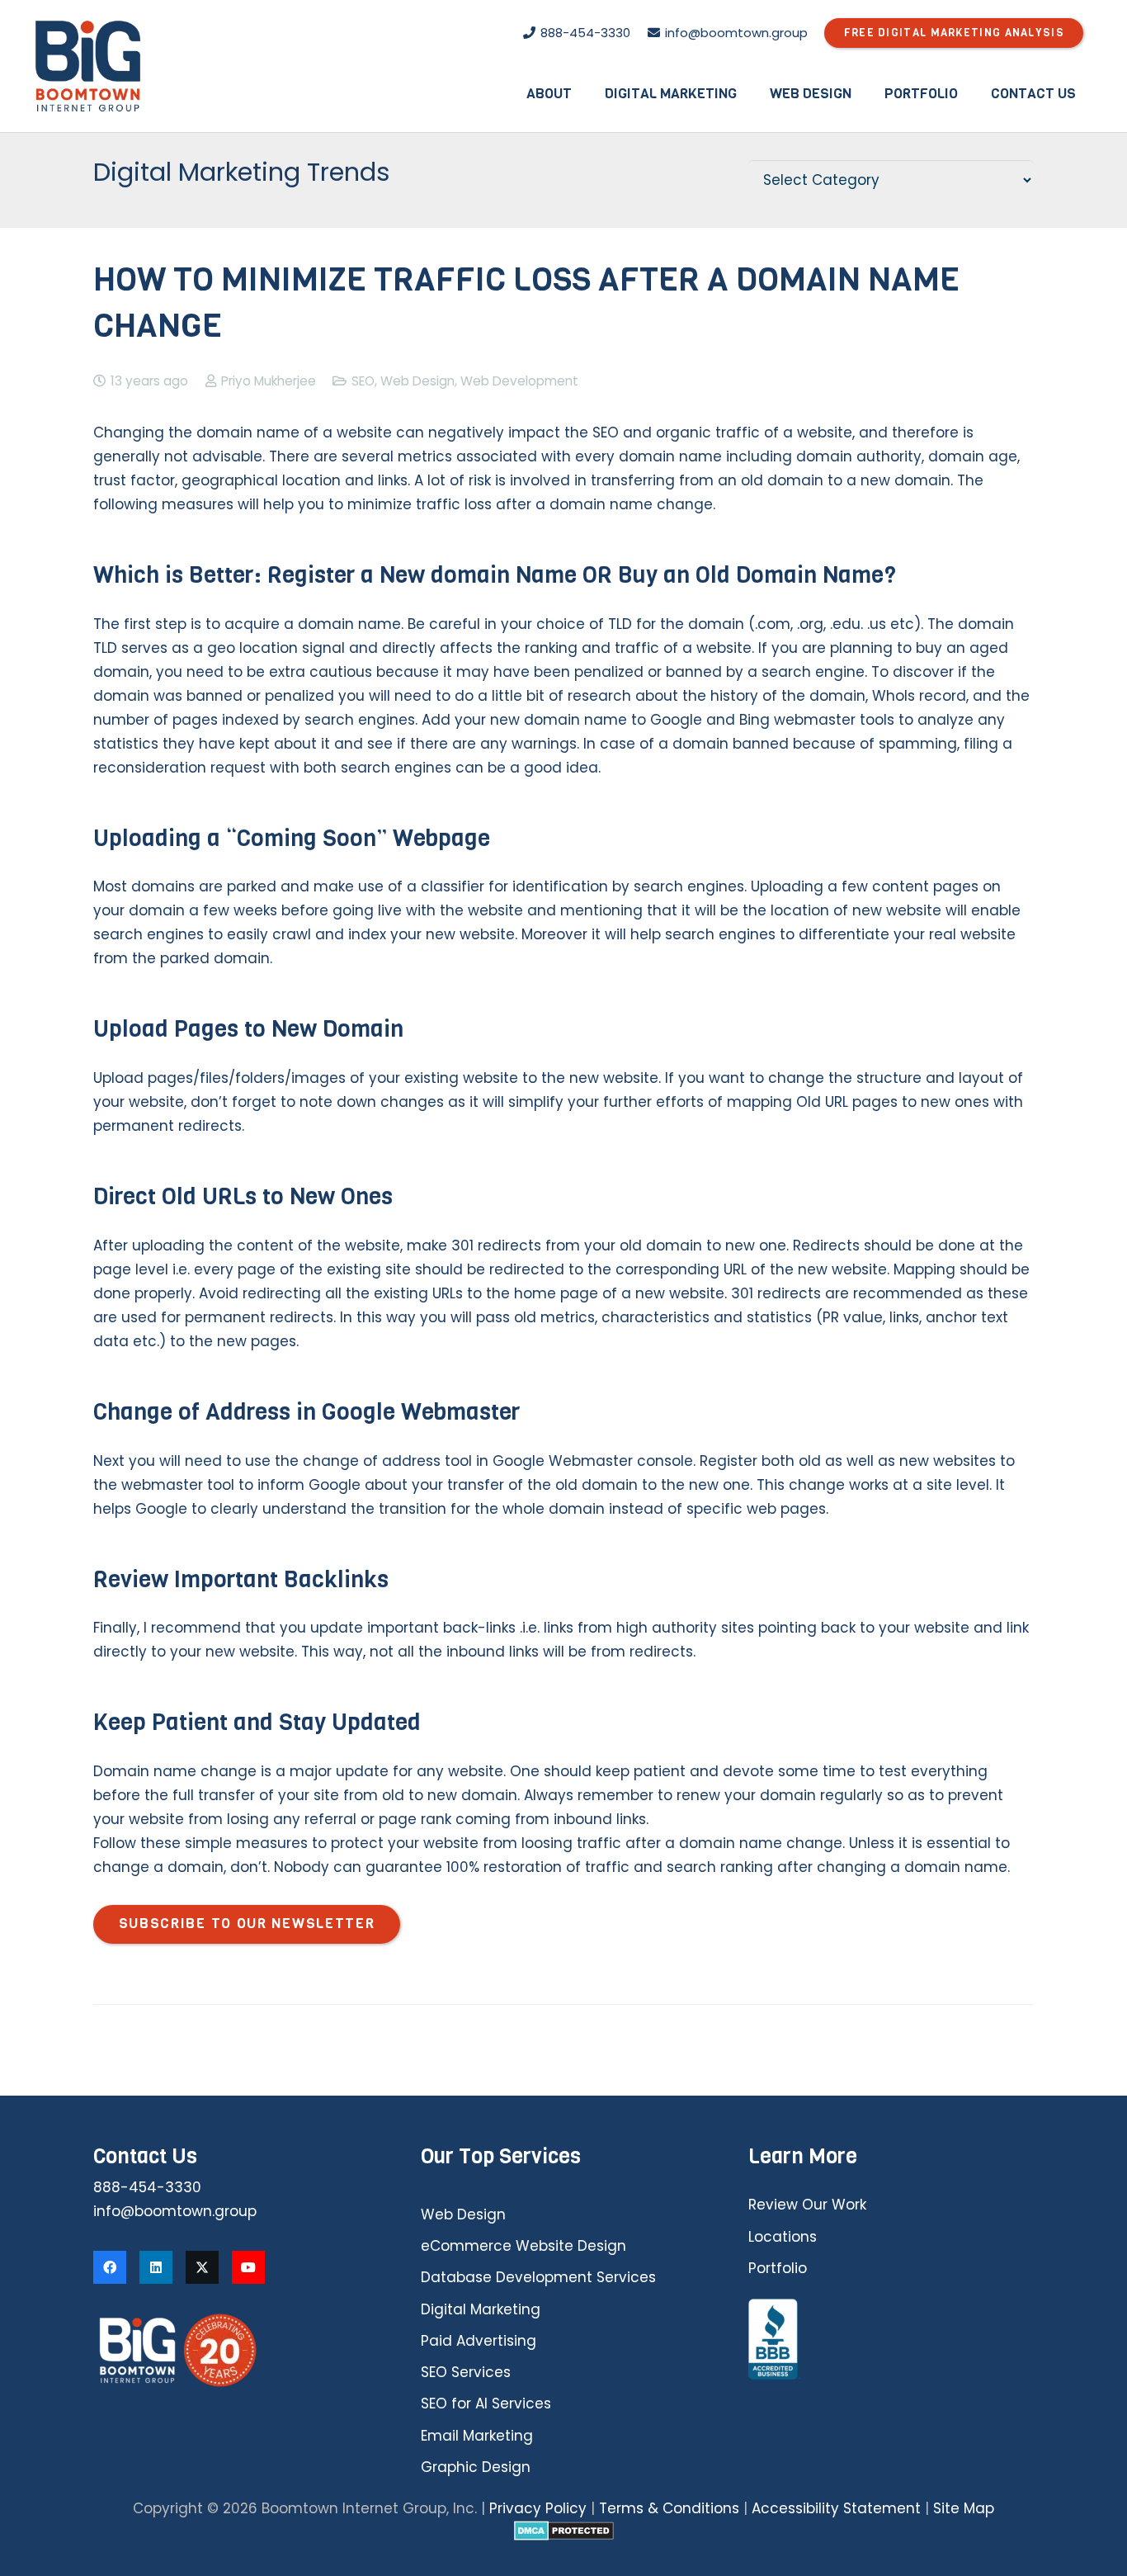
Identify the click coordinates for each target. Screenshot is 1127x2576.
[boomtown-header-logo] (88, 66)
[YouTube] (248, 2267)
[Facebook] (110, 2267)
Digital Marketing (481, 2309)
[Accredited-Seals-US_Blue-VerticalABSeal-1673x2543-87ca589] (891, 2340)
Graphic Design (476, 2467)
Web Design (417, 381)
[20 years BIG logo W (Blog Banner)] (236, 2350)
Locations (783, 2237)
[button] (584, 93)
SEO (363, 381)
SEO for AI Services (486, 2403)
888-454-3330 (147, 2187)
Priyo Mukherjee (269, 381)
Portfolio (778, 2268)
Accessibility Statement (836, 2508)
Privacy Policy (538, 2508)
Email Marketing (477, 2436)
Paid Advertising (479, 2341)
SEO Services (466, 2372)
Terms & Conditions (669, 2508)
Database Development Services (538, 2277)
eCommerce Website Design (523, 2246)
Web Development (519, 381)
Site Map (964, 2508)
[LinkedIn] (156, 2267)
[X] (202, 2267)
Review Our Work (807, 2205)
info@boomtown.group (175, 2211)
